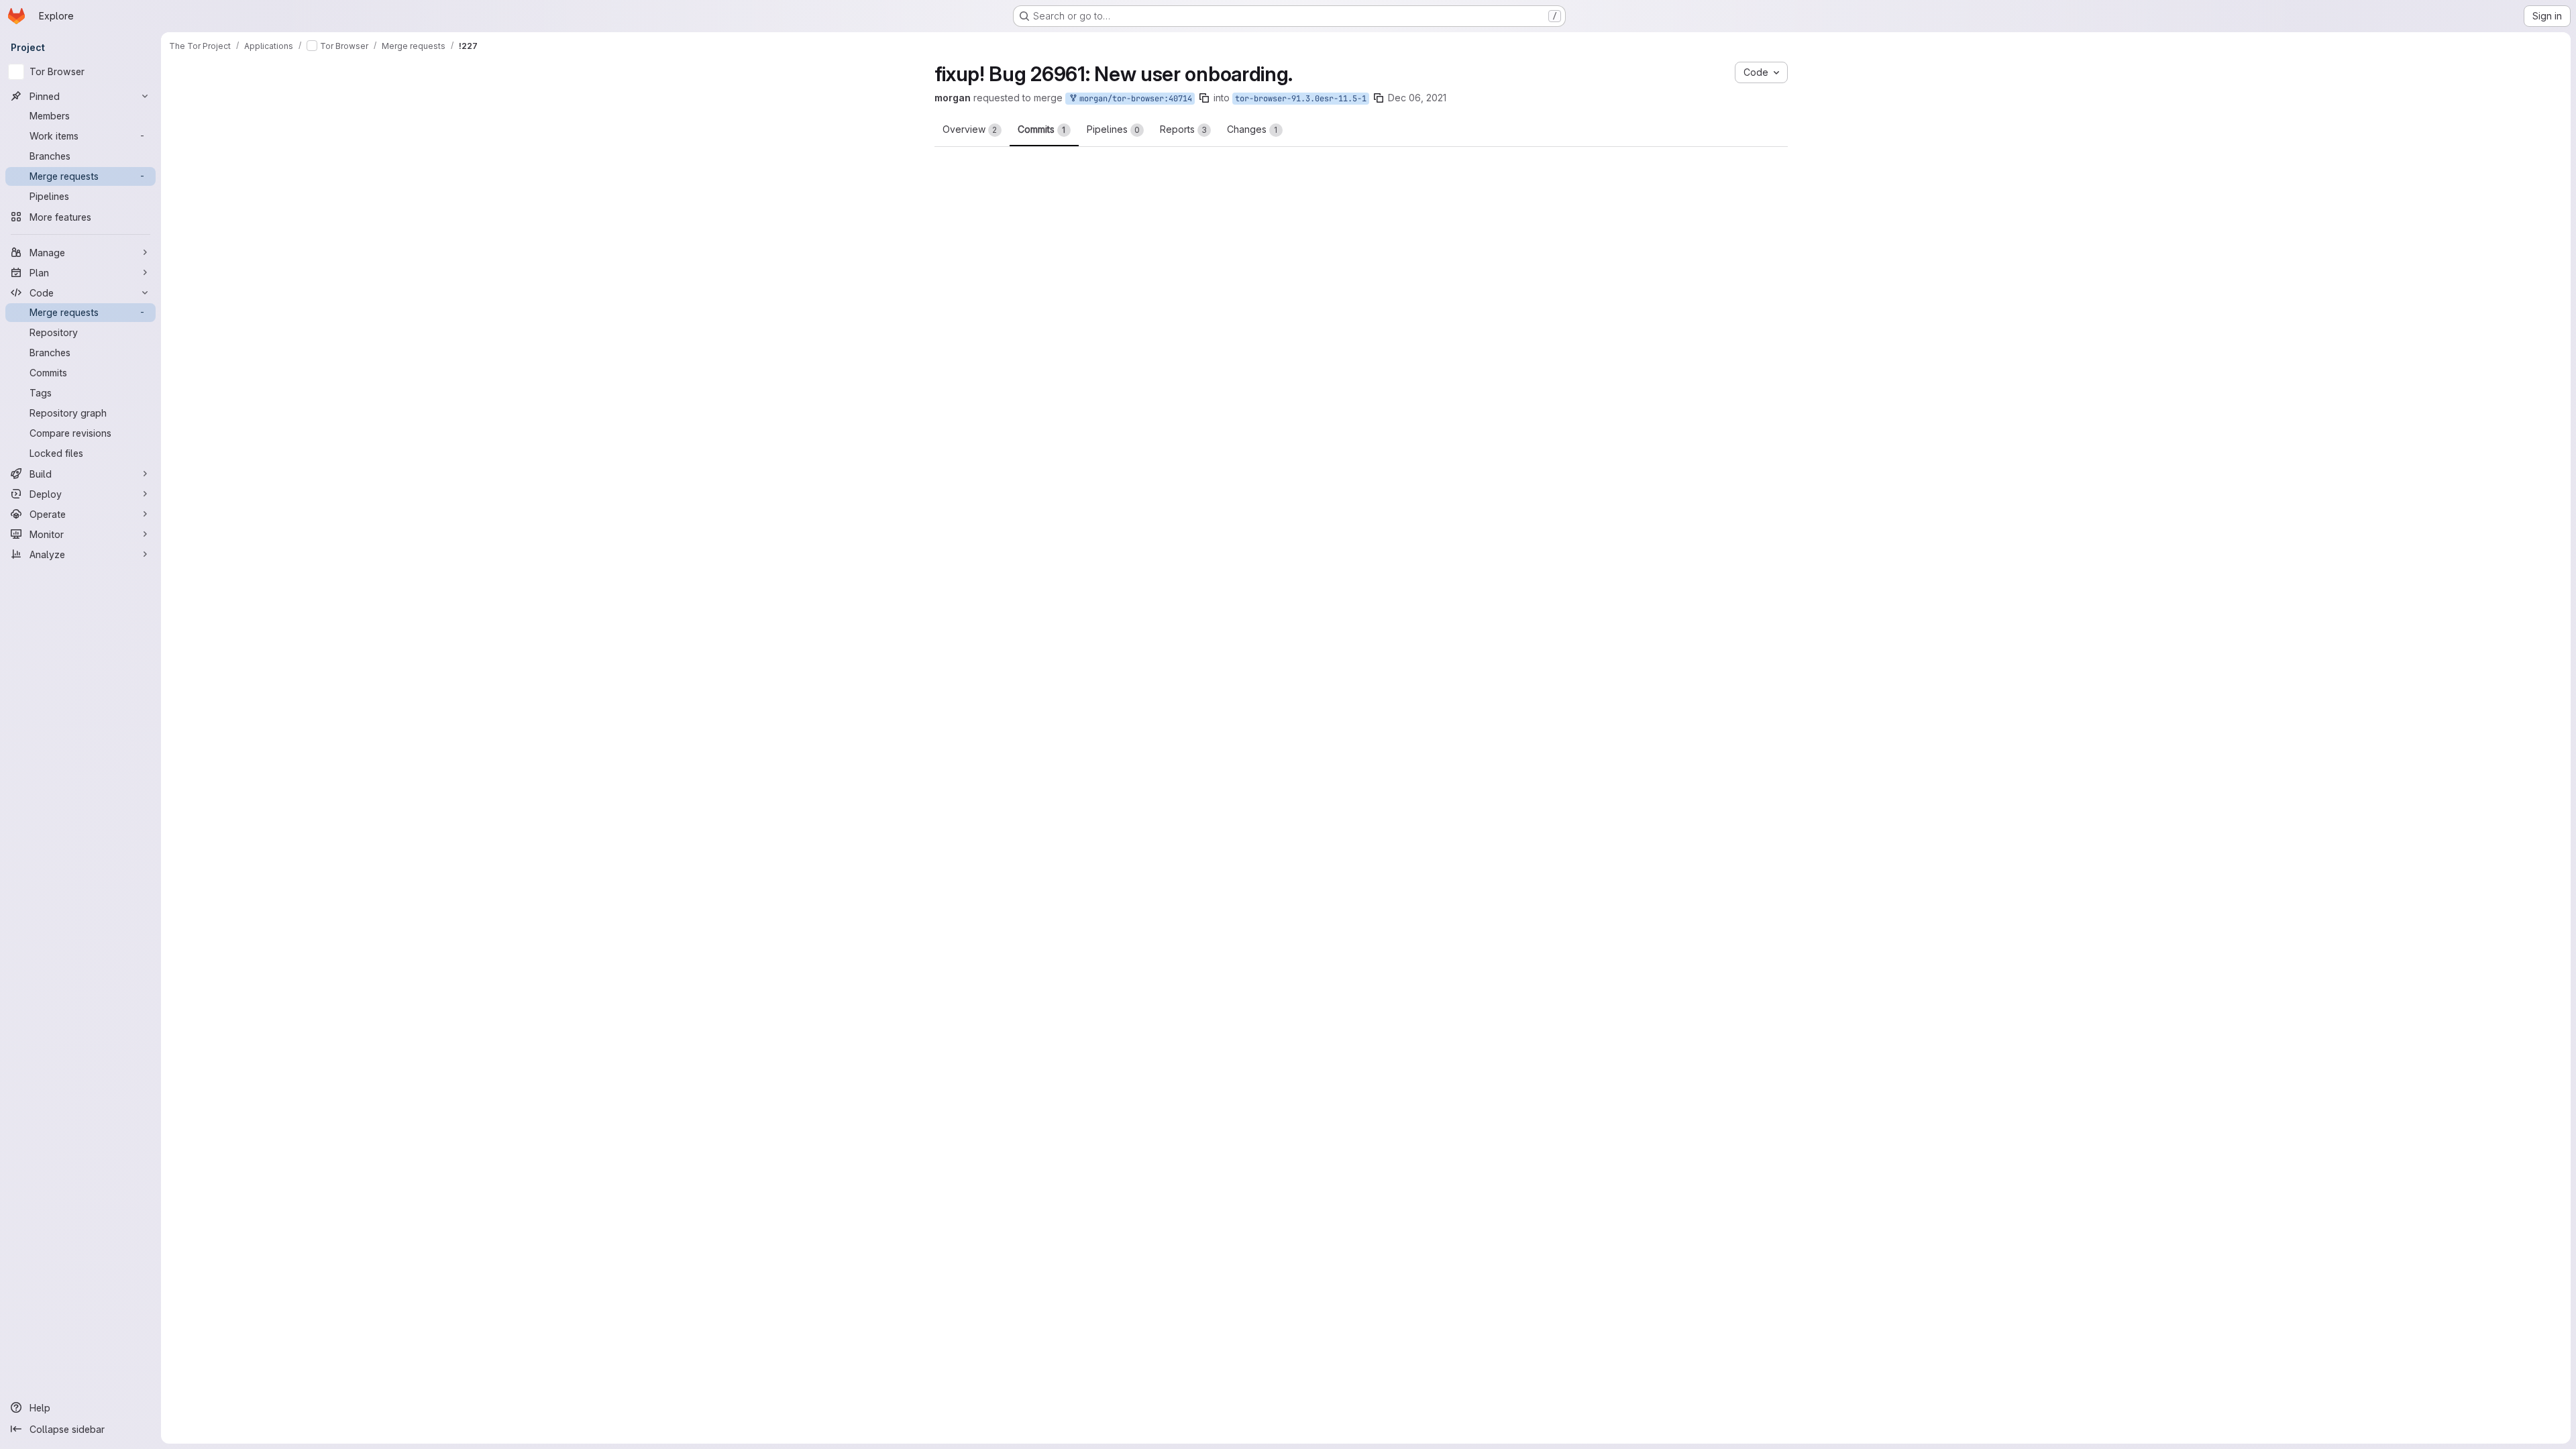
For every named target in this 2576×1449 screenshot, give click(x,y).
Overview (970, 129)
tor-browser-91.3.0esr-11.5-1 (1354, 99)
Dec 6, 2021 (1467, 98)
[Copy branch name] (1257, 98)
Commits (1042, 129)
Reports (1183, 129)
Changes (1252, 129)
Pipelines (1113, 129)
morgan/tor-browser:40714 (1186, 99)
